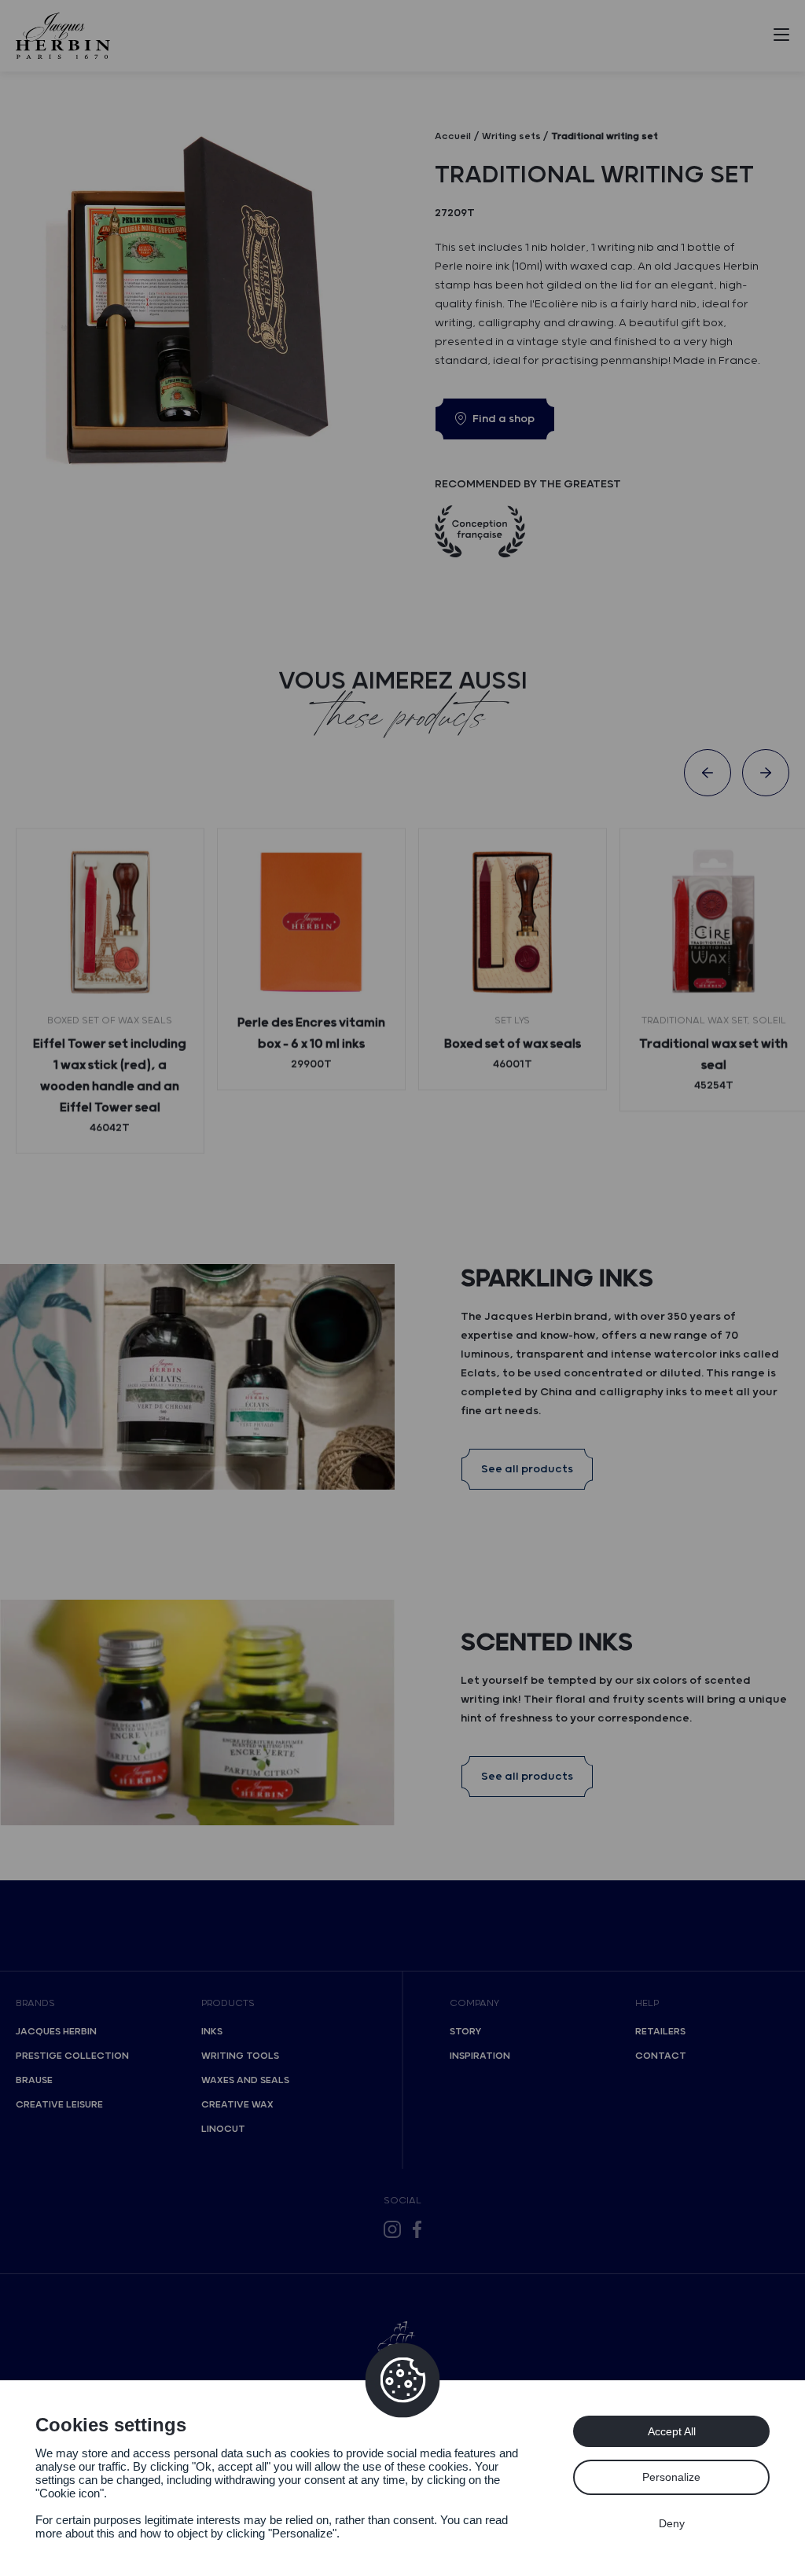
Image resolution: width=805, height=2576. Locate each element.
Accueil (453, 136)
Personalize (671, 2477)
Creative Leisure (59, 2105)
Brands (35, 2003)
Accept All (672, 2431)
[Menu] (781, 38)
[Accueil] (63, 36)
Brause (34, 2080)
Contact (661, 2056)
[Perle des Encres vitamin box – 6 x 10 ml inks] (311, 922)
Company (474, 2003)
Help (647, 2003)
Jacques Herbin (56, 2032)
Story (465, 2032)
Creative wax (237, 2105)
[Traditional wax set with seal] (714, 922)
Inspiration (480, 2056)
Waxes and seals (245, 2080)
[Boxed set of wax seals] (513, 922)
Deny (672, 2523)
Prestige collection (72, 2056)
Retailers (660, 2032)
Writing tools (240, 2056)
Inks (212, 2032)
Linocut (223, 2129)
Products (228, 2003)
